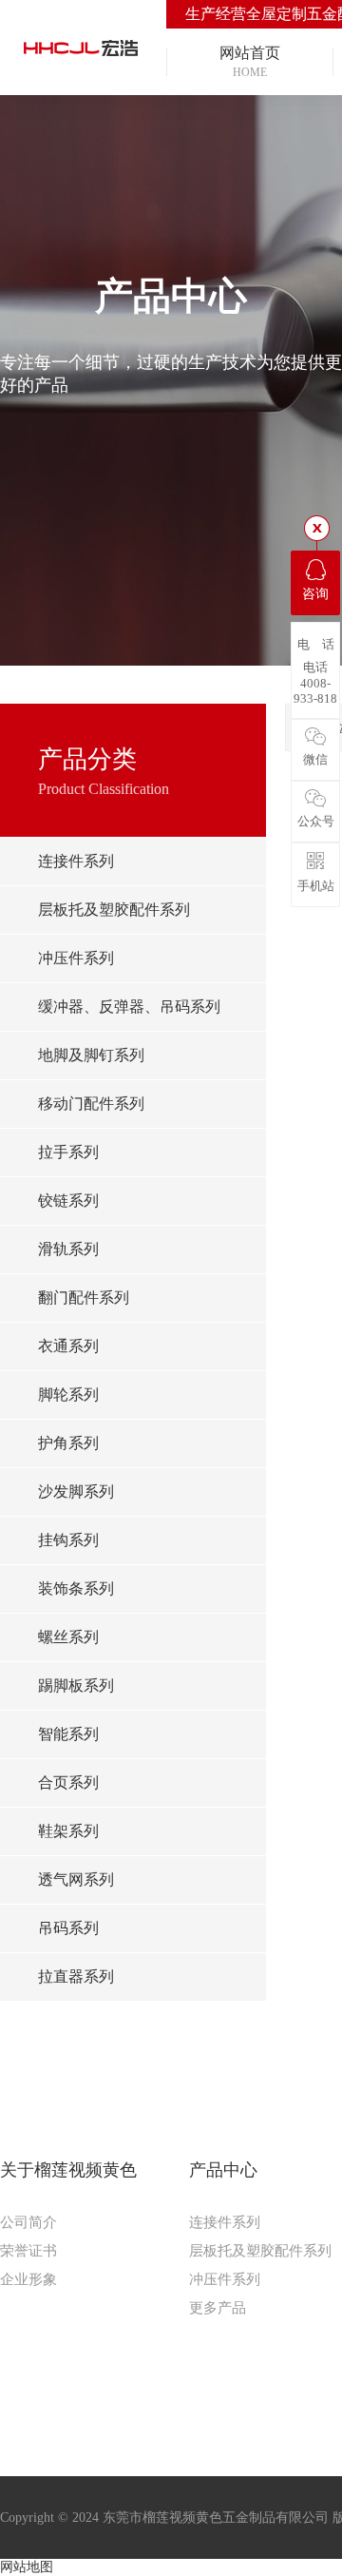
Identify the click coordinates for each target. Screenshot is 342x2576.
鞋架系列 (68, 1831)
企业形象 (28, 2279)
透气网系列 (76, 1879)
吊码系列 (68, 1928)
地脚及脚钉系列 (91, 1055)
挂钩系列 (68, 1540)
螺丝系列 (68, 1637)
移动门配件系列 (91, 1104)
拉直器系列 (76, 1976)
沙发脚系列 (76, 1491)
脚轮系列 (68, 1395)
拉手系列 (68, 1152)
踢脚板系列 (76, 1685)
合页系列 (68, 1782)
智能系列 (68, 1734)
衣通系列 (68, 1346)
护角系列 (68, 1443)
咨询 (315, 594)
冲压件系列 (76, 958)
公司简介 (28, 2222)
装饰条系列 (76, 1588)
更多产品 (218, 2308)
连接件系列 (76, 861)
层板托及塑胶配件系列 (114, 910)
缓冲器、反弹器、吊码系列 (129, 1007)
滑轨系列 (68, 1249)
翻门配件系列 (84, 1298)
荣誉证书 (28, 2251)
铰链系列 (68, 1201)
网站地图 (27, 2567)
